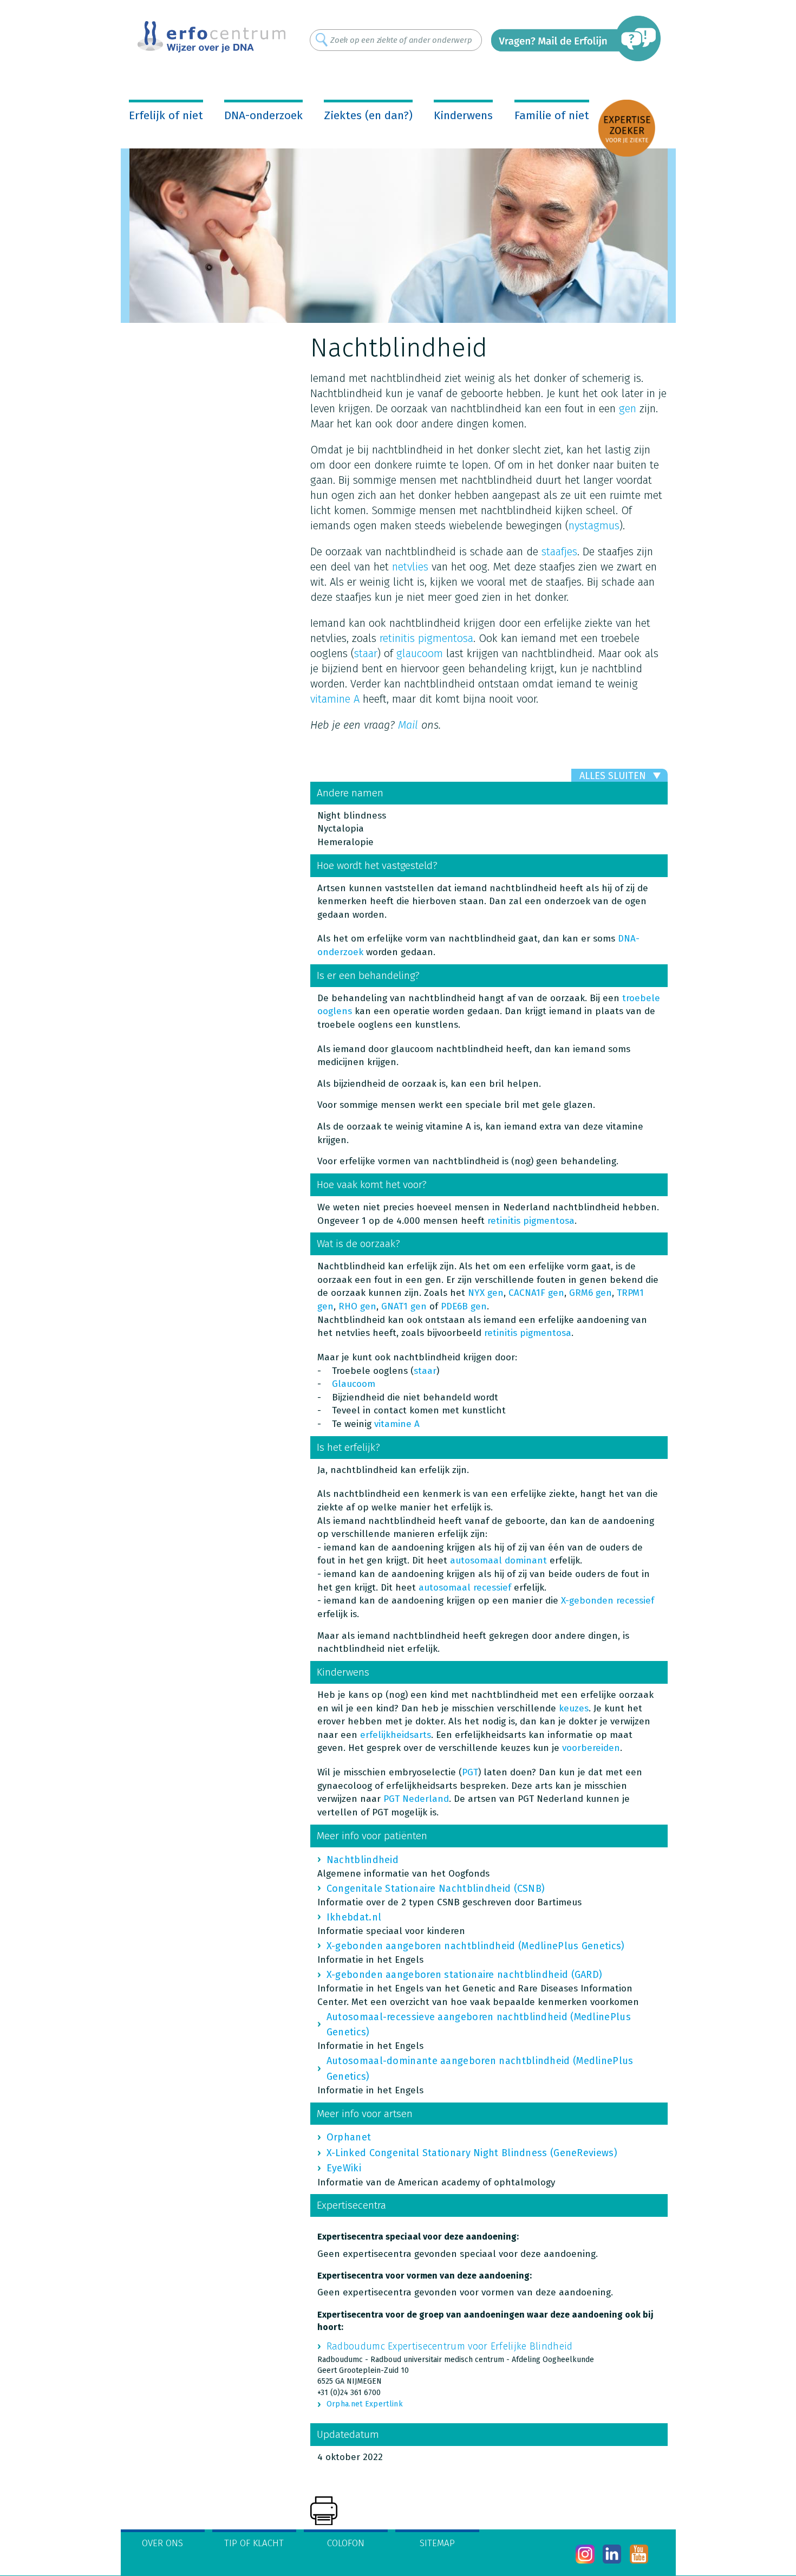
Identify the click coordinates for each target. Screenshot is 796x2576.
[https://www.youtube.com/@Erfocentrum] (639, 2554)
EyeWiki (344, 2168)
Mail (408, 725)
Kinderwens (463, 115)
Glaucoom (354, 1384)
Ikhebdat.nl (354, 1917)
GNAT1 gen (404, 1306)
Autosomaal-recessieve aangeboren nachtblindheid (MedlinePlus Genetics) (479, 2025)
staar (366, 653)
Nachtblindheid (363, 1860)
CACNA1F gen (536, 1293)
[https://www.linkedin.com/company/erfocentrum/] (612, 2554)
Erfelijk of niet (166, 115)
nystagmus (594, 525)
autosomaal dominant (498, 1560)
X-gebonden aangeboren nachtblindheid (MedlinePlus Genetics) (476, 1946)
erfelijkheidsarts (396, 1735)
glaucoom (420, 653)
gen (628, 408)
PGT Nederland (416, 1799)
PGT (470, 1772)
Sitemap (437, 2543)
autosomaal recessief (465, 1588)
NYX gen (486, 1293)
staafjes (559, 551)
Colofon (346, 2543)
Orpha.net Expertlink (365, 2404)
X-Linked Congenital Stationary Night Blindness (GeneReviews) (472, 2153)
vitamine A (337, 699)
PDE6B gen (464, 1306)
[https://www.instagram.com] (585, 2554)
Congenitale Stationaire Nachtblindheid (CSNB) (436, 1889)
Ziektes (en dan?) (368, 115)
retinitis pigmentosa (426, 638)
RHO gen (357, 1306)
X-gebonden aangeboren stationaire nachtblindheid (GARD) (465, 1975)
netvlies (410, 567)
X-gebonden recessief (608, 1601)
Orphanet (349, 2137)
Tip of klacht (254, 2543)
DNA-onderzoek (263, 115)
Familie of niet (552, 115)
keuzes (574, 1708)
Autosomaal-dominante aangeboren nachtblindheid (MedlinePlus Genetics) (480, 2068)
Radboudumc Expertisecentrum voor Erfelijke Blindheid (450, 2346)
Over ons (162, 2543)
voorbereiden (591, 1748)
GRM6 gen (591, 1293)
